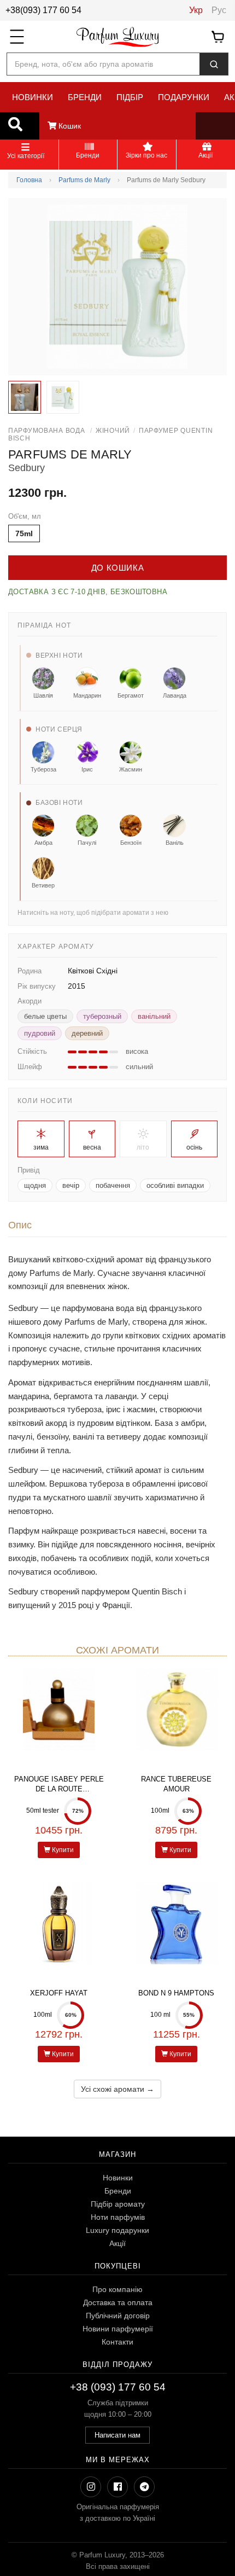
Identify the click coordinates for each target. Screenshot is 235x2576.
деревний (87, 1033)
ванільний (154, 1016)
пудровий (40, 1033)
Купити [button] (62, 1850)
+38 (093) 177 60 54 (118, 2387)
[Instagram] (91, 2487)
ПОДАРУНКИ (184, 97)
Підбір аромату (118, 2204)
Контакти (117, 2342)
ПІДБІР (130, 97)
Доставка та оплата (118, 2302)
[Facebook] (117, 2487)
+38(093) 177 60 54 (43, 10)
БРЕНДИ (85, 97)
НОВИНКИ (33, 97)
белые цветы (45, 1016)
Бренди (118, 2191)
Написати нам (117, 2435)
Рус (219, 10)
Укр (196, 10)
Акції (117, 2243)
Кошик (69, 126)
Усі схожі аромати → (117, 2089)
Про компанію (117, 2289)
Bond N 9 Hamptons (176, 1993)
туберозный (102, 1016)
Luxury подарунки (117, 2230)
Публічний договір (118, 2316)
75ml (24, 533)
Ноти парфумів (118, 2217)
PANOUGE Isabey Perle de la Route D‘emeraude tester (59, 1789)
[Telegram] (144, 2487)
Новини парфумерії (118, 2329)
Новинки (118, 2178)
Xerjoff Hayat (59, 1993)
